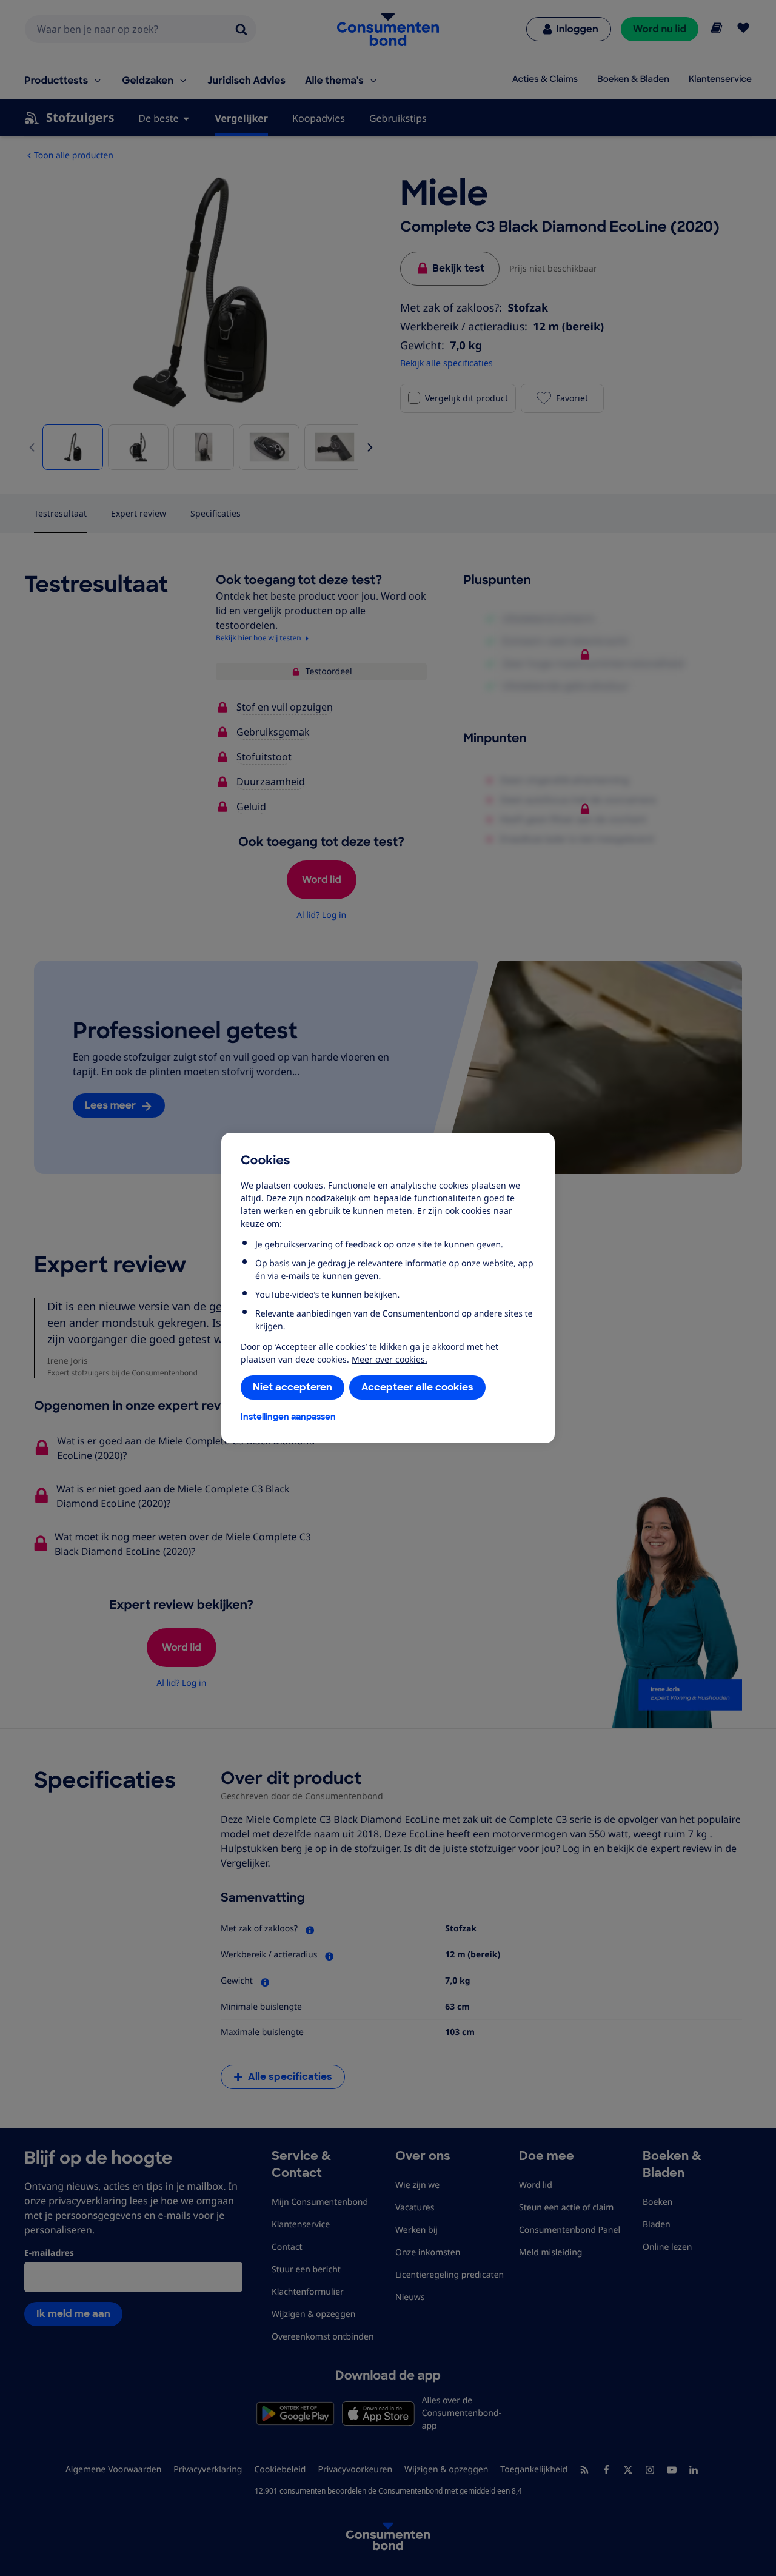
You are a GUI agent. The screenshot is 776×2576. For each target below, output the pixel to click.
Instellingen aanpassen (288, 1417)
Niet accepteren (293, 1387)
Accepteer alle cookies (417, 1387)
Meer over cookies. (390, 1359)
